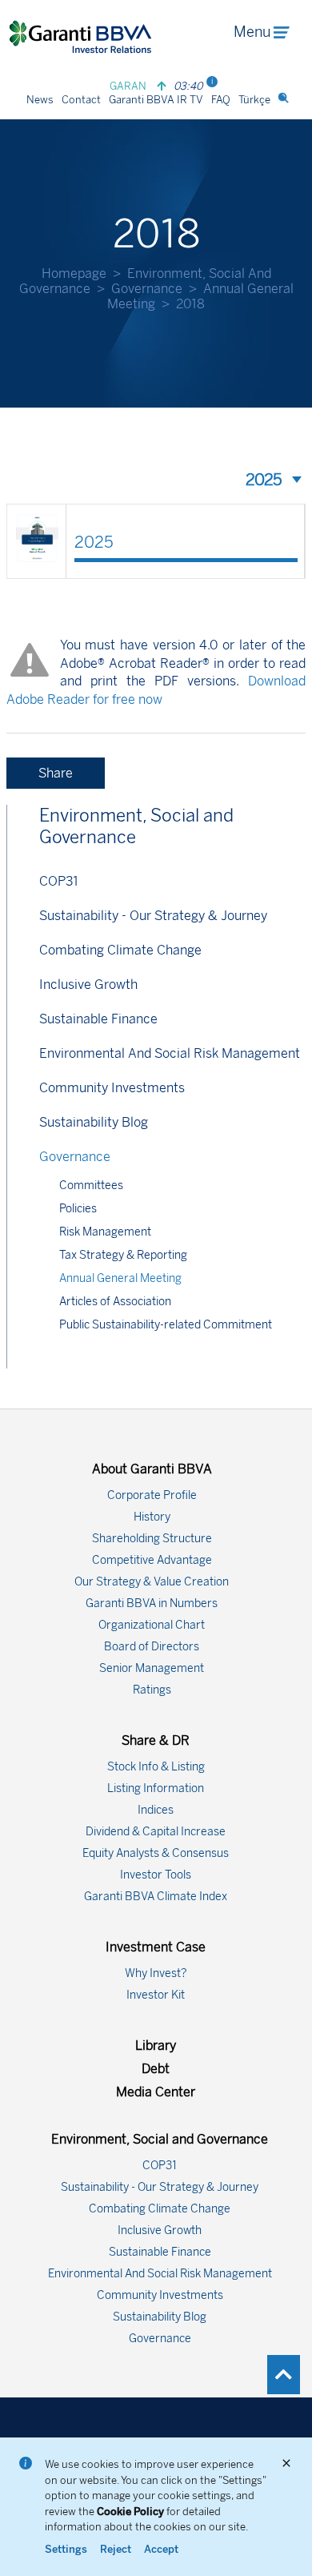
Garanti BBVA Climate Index (156, 1897)
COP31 (59, 881)
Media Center (156, 2092)
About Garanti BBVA (152, 1469)
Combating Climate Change (120, 950)
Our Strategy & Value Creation (152, 1582)
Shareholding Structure (152, 1539)
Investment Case (156, 1947)
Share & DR (156, 1740)
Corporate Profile (152, 1495)
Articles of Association (115, 1302)
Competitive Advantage (152, 1560)
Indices (156, 1810)
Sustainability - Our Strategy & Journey (153, 916)
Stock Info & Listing (156, 1767)
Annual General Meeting (120, 1278)
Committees (91, 1186)
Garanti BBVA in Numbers (152, 1603)
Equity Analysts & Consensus (156, 1853)
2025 (94, 542)
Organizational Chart (152, 1625)
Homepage (74, 273)
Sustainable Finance (98, 1019)
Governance (147, 289)
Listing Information (156, 1788)
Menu (252, 32)
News (40, 100)
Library (156, 2046)
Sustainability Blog (94, 1122)
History (152, 1517)
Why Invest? (156, 1973)
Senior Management (152, 1668)
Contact (81, 100)
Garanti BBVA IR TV (156, 100)
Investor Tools (156, 1875)
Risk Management (105, 1232)
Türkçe (254, 100)
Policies (78, 1209)
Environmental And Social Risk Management (170, 1053)
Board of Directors (152, 1647)
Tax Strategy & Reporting (123, 1255)
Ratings (152, 1690)
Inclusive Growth (88, 985)
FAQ (221, 100)
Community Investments (112, 1088)
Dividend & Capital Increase (156, 1832)
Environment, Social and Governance (136, 826)
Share (56, 773)
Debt (156, 2069)
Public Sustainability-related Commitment (166, 1325)
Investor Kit (156, 1995)
